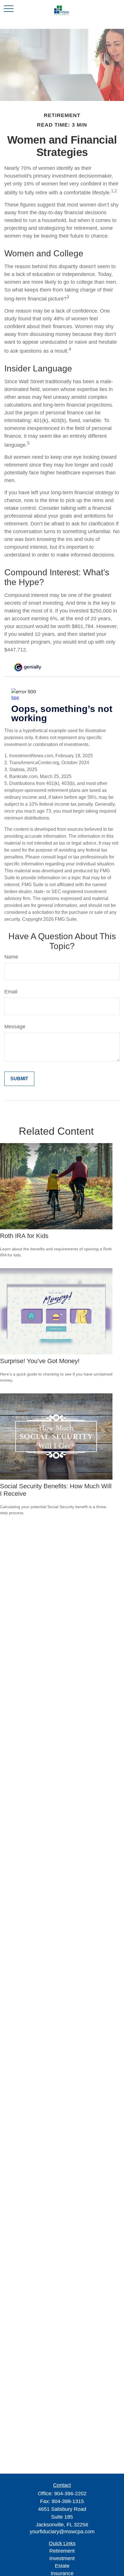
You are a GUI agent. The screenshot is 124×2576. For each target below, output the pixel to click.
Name (11, 957)
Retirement (62, 2551)
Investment (62, 2558)
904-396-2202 (70, 2494)
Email (11, 992)
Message (15, 1027)
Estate (62, 2566)
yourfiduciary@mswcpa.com (62, 2532)
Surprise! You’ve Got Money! (40, 1361)
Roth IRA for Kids (24, 1236)
